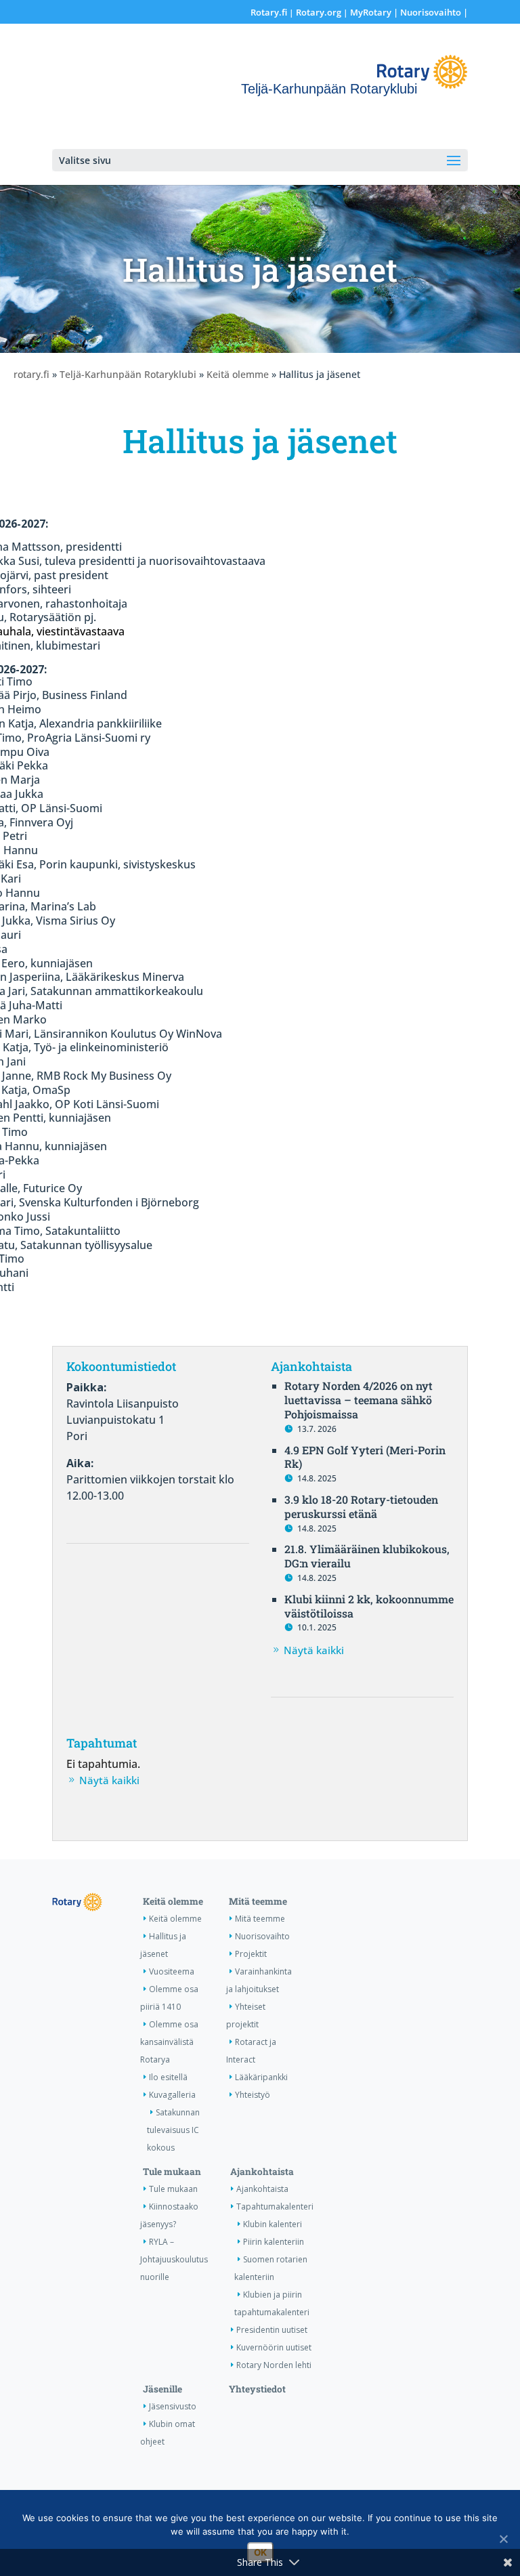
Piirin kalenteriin (274, 2242)
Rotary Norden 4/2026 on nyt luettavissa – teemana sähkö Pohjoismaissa (359, 1400)
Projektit (251, 1954)
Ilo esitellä (168, 2077)
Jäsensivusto (173, 2406)
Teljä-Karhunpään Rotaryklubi (128, 374)
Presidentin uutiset (272, 2330)
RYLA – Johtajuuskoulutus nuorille (174, 2259)
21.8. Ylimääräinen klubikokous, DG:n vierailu (367, 1556)
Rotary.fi (269, 12)
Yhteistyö (253, 2095)
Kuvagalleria (172, 2095)
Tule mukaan (172, 2172)
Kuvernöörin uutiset (274, 2347)
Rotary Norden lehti (274, 2365)
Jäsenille (162, 2389)
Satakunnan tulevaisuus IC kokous (173, 2130)
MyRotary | (375, 12)
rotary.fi (31, 374)
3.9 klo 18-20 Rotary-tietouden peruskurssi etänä (361, 1506)
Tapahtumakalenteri (275, 2207)
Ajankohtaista (262, 2172)
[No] (503, 2539)
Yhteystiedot (257, 2389)
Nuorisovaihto (431, 12)
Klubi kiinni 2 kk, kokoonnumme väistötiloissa (369, 1606)
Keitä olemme (238, 374)
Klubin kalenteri (273, 2224)
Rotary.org (319, 12)
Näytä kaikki (314, 1650)
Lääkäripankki (261, 2077)
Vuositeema (172, 1971)
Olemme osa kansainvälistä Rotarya (169, 2042)
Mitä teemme (258, 1901)
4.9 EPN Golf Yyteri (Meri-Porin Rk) (365, 1457)
